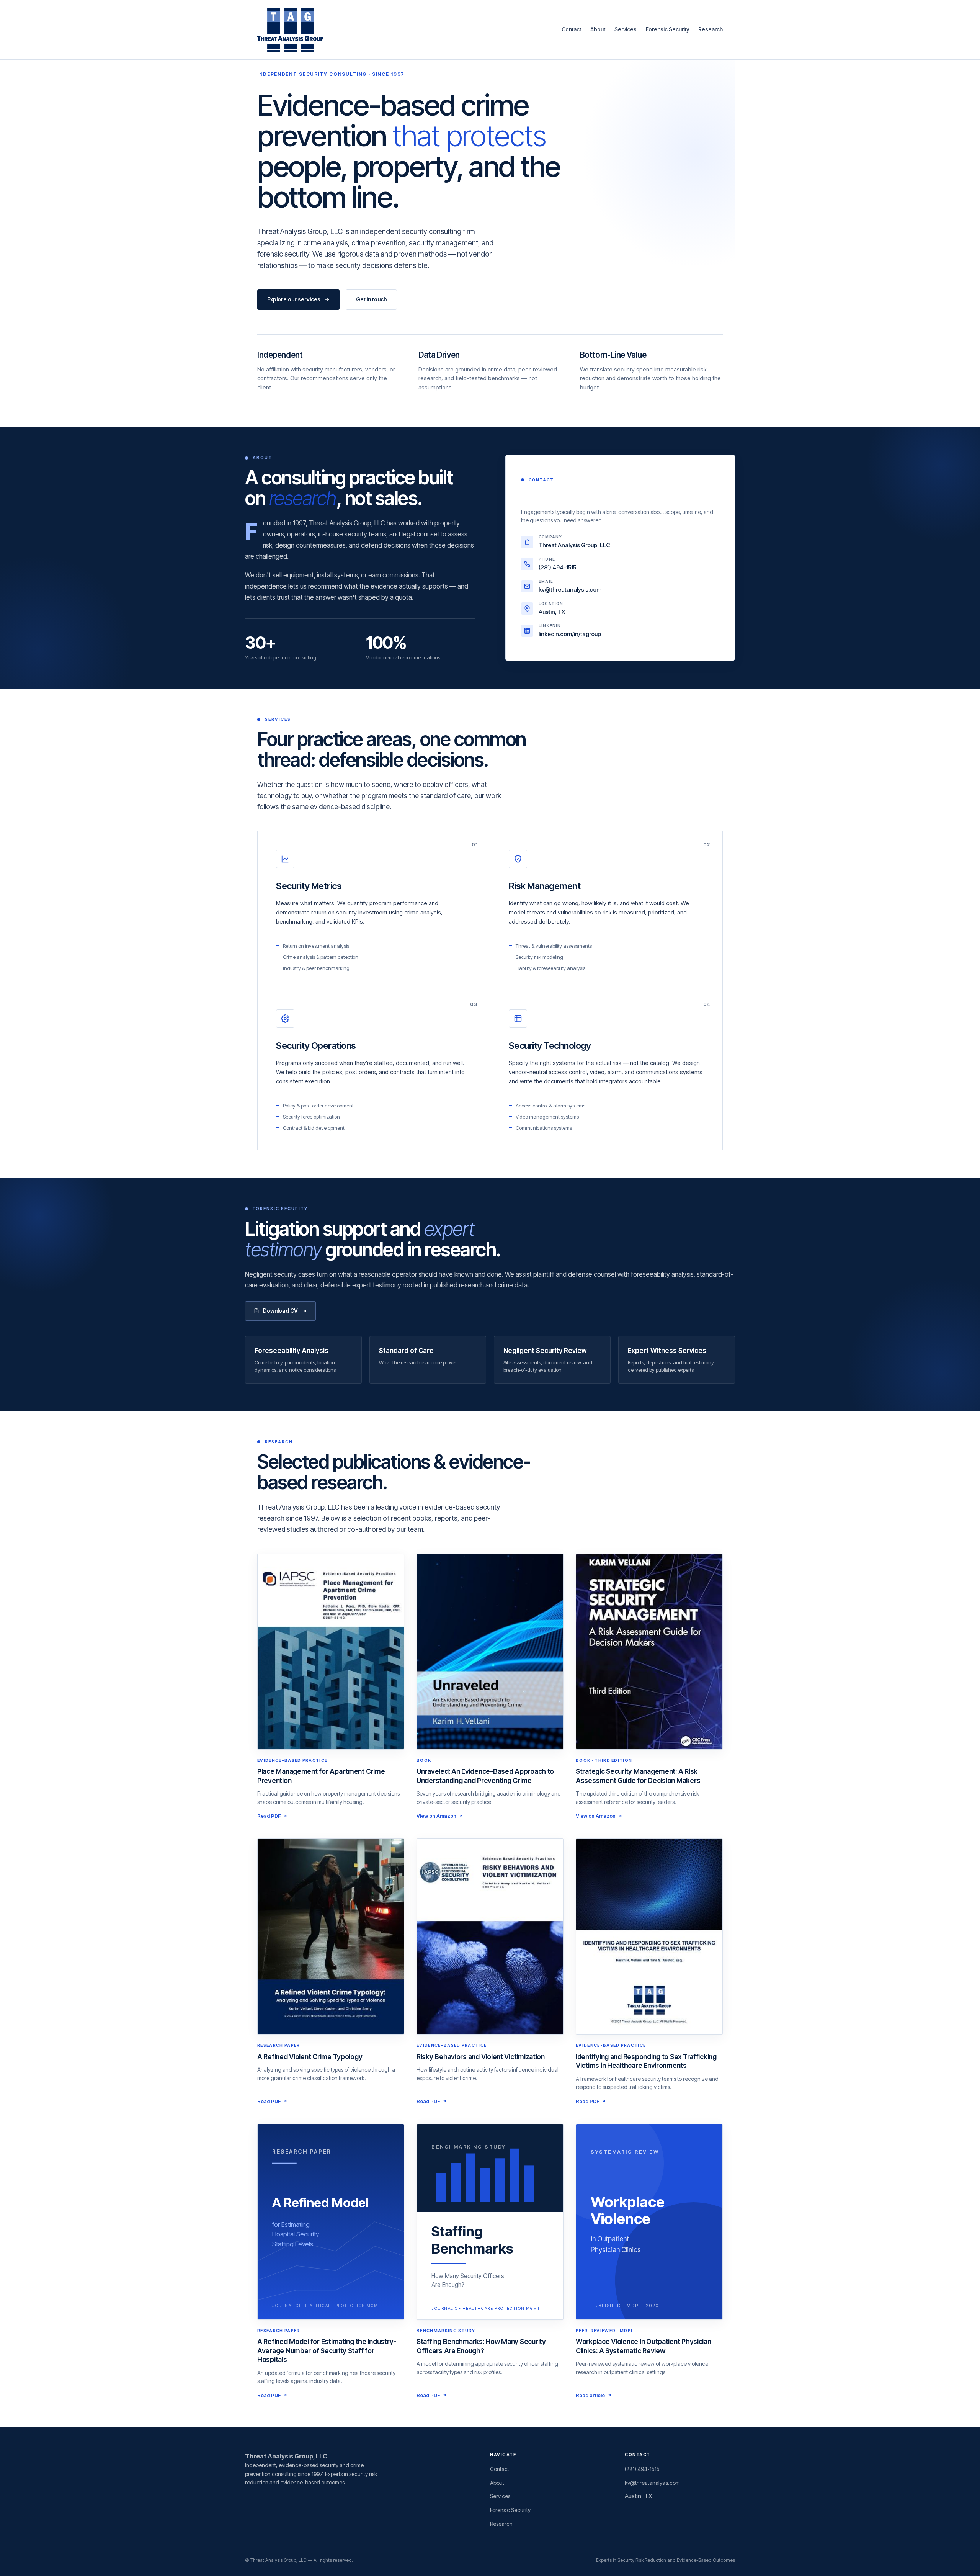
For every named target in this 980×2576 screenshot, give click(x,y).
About (598, 29)
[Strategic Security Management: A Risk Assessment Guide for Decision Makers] (649, 1652)
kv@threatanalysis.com (570, 590)
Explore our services (294, 299)
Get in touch (371, 299)
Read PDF (269, 1816)
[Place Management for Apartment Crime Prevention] (331, 1652)
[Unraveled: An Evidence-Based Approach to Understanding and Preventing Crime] (490, 1652)
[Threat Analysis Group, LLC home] (290, 30)
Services (626, 29)
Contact (571, 29)
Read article (590, 2395)
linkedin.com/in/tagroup (570, 634)
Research (710, 29)
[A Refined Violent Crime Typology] (331, 1936)
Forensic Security (667, 29)
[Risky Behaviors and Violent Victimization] (490, 1936)
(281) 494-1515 (557, 567)
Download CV (280, 1311)
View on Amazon (436, 1816)
